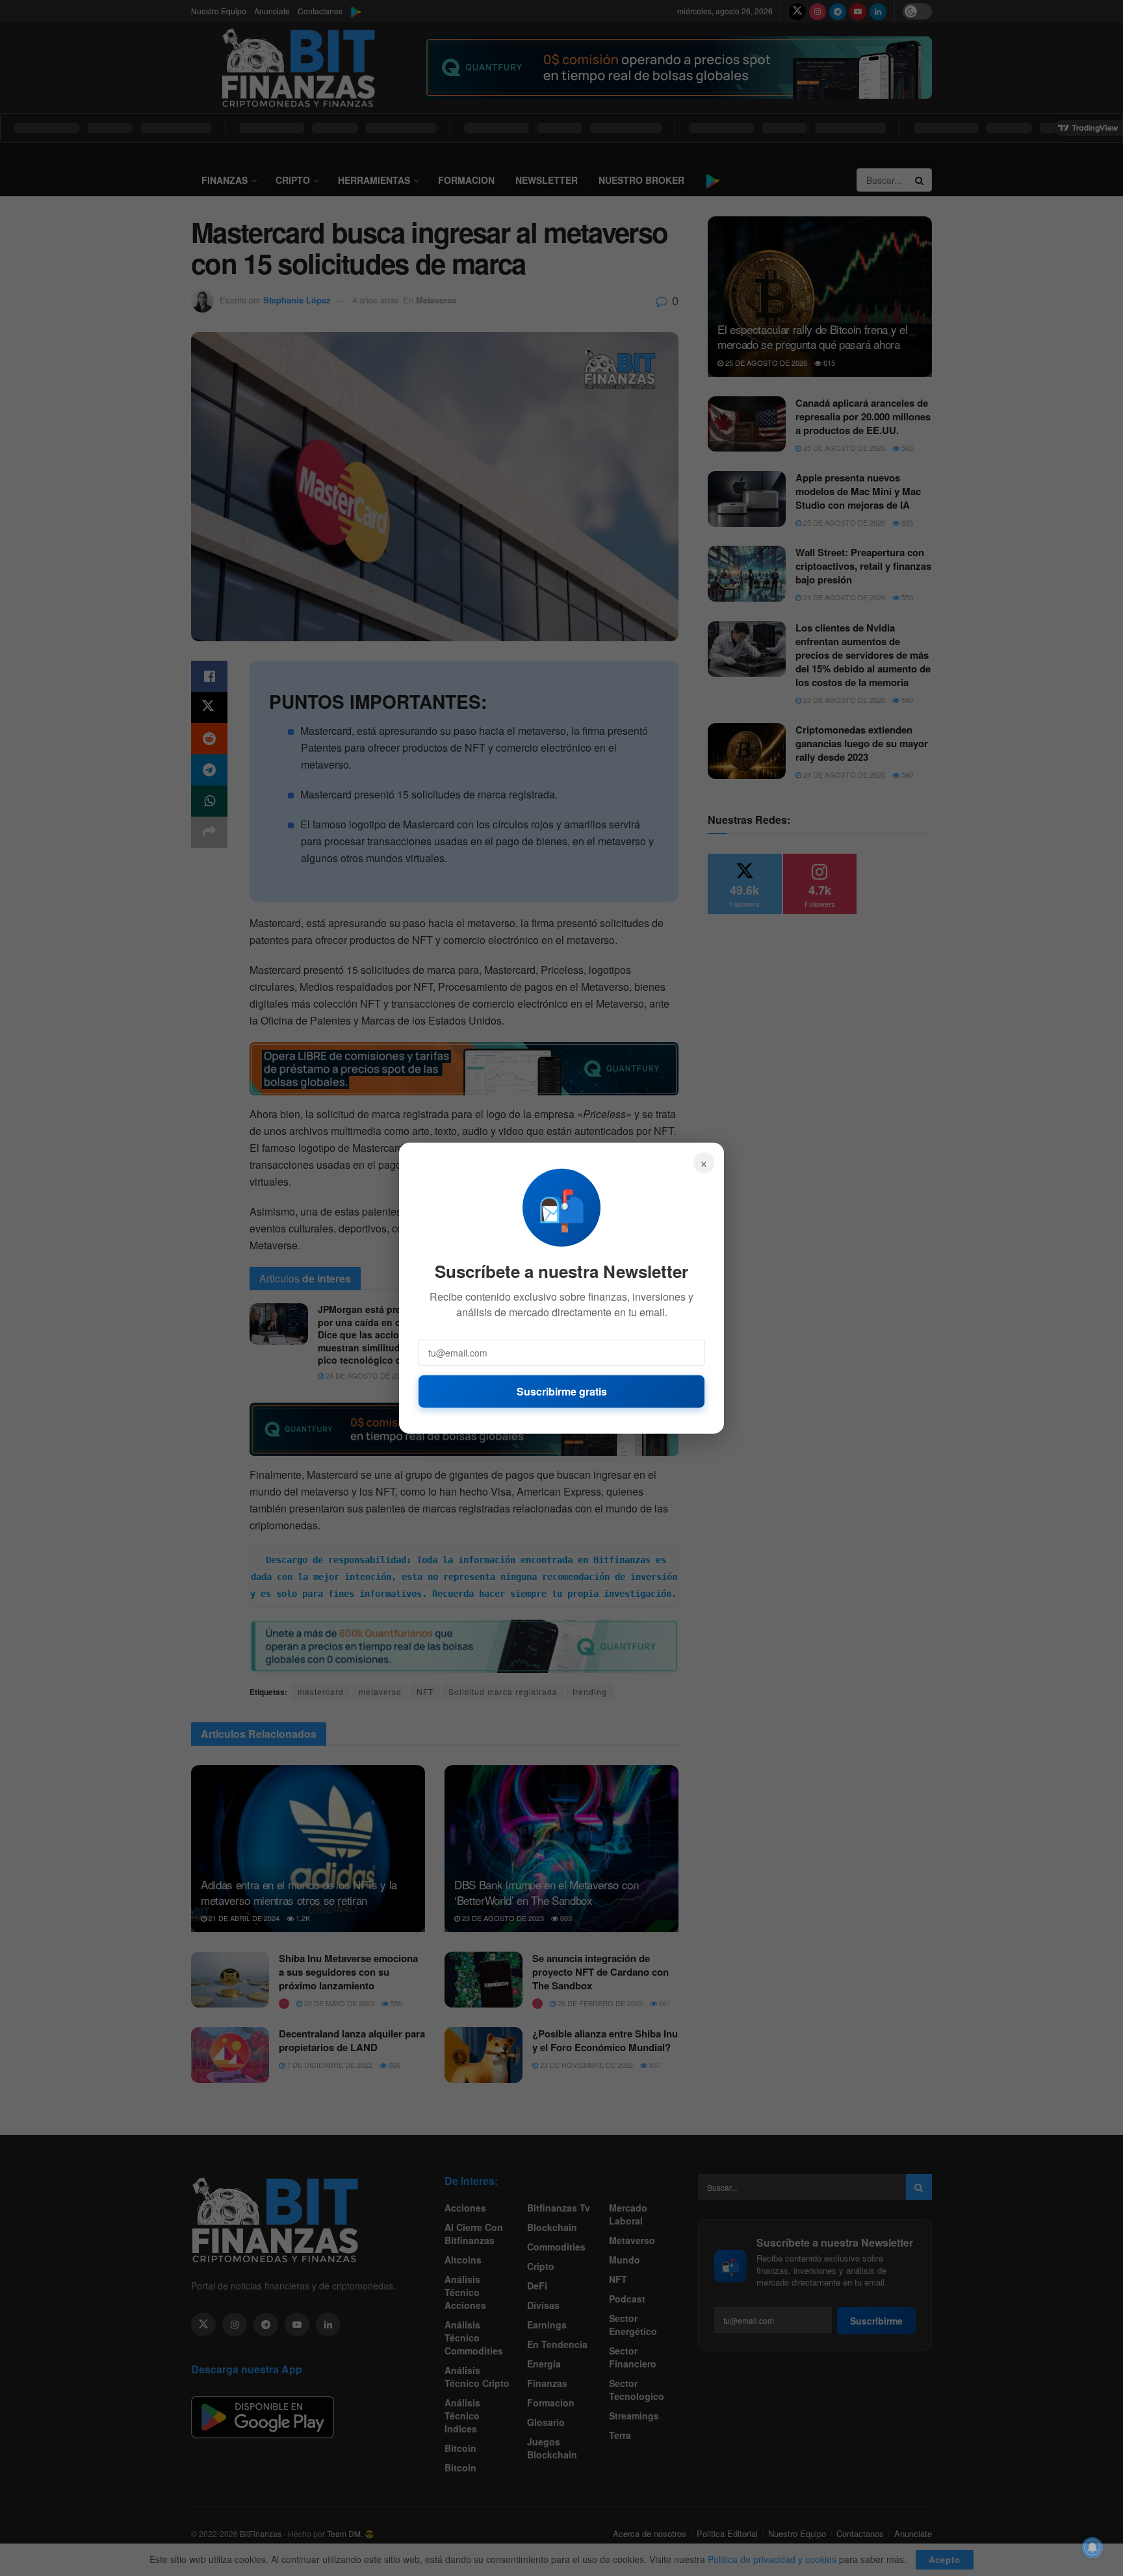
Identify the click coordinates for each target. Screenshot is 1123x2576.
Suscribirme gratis (562, 1391)
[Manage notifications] (1092, 2547)
